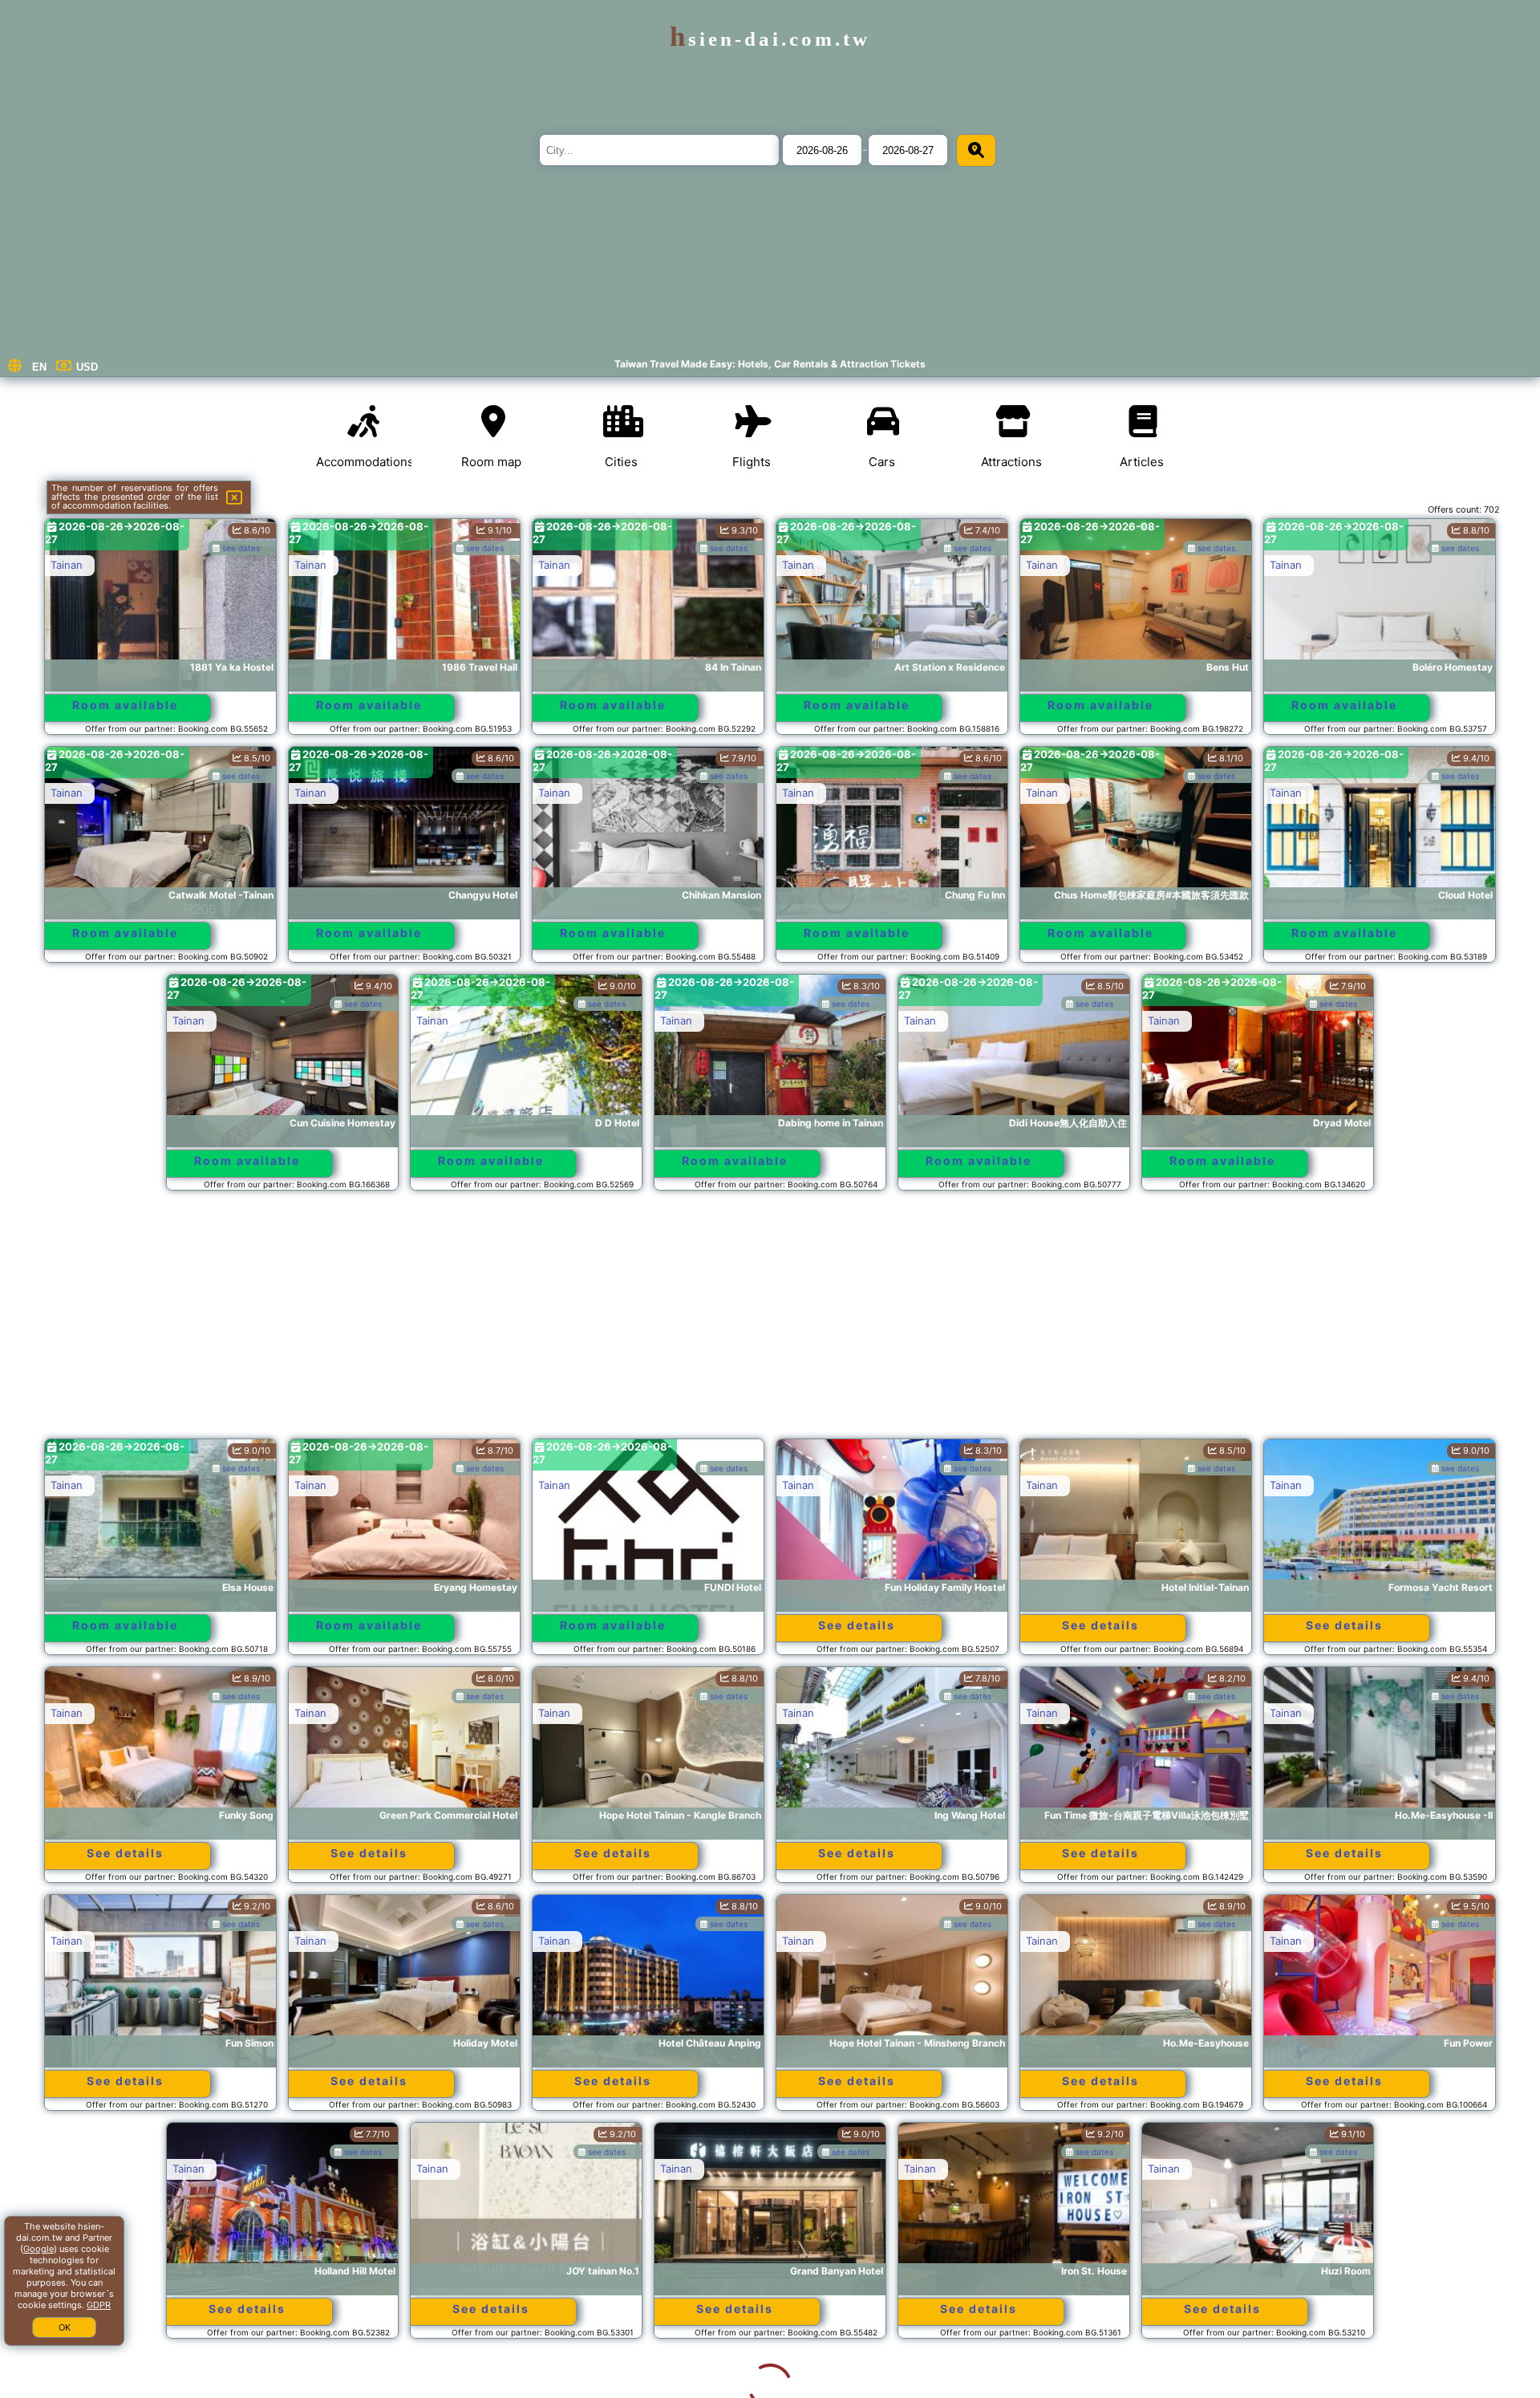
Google (38, 2249)
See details (857, 1625)
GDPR (99, 2305)
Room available (125, 705)
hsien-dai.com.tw (770, 39)
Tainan (67, 565)
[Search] (976, 150)
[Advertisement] (770, 1322)
